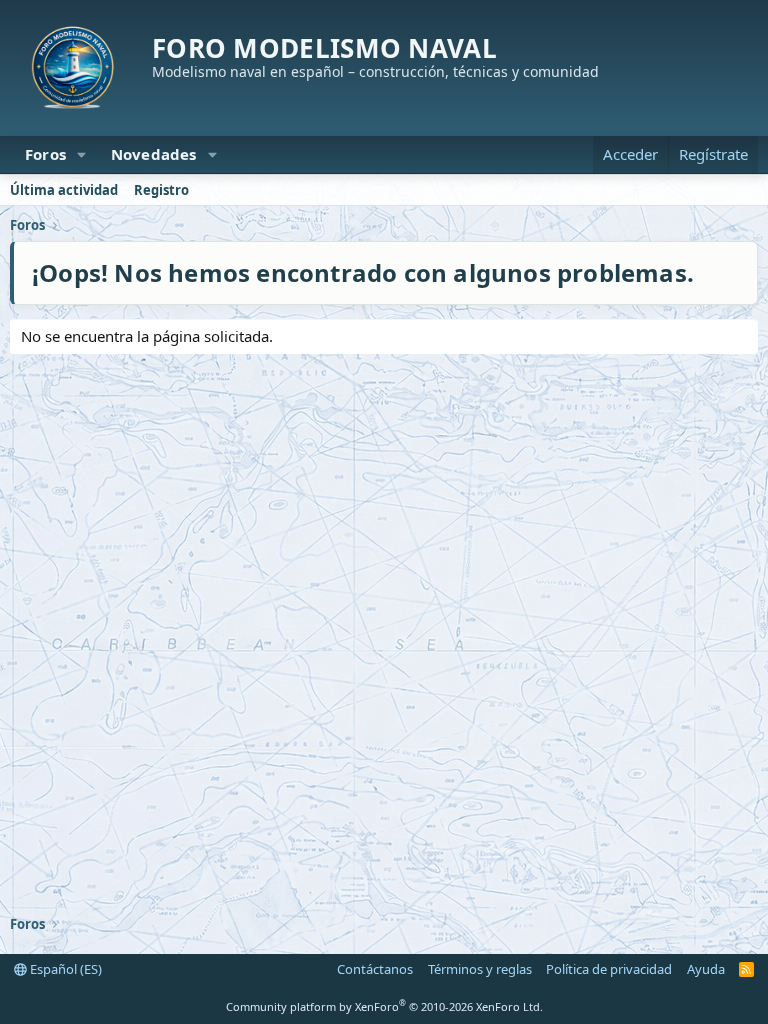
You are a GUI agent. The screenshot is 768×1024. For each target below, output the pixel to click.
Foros (45, 154)
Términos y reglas (480, 969)
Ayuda (706, 969)
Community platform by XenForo (384, 1006)
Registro (161, 190)
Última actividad (64, 190)
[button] (82, 154)
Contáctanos (375, 969)
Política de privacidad (609, 969)
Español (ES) (64, 969)
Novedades (154, 154)
